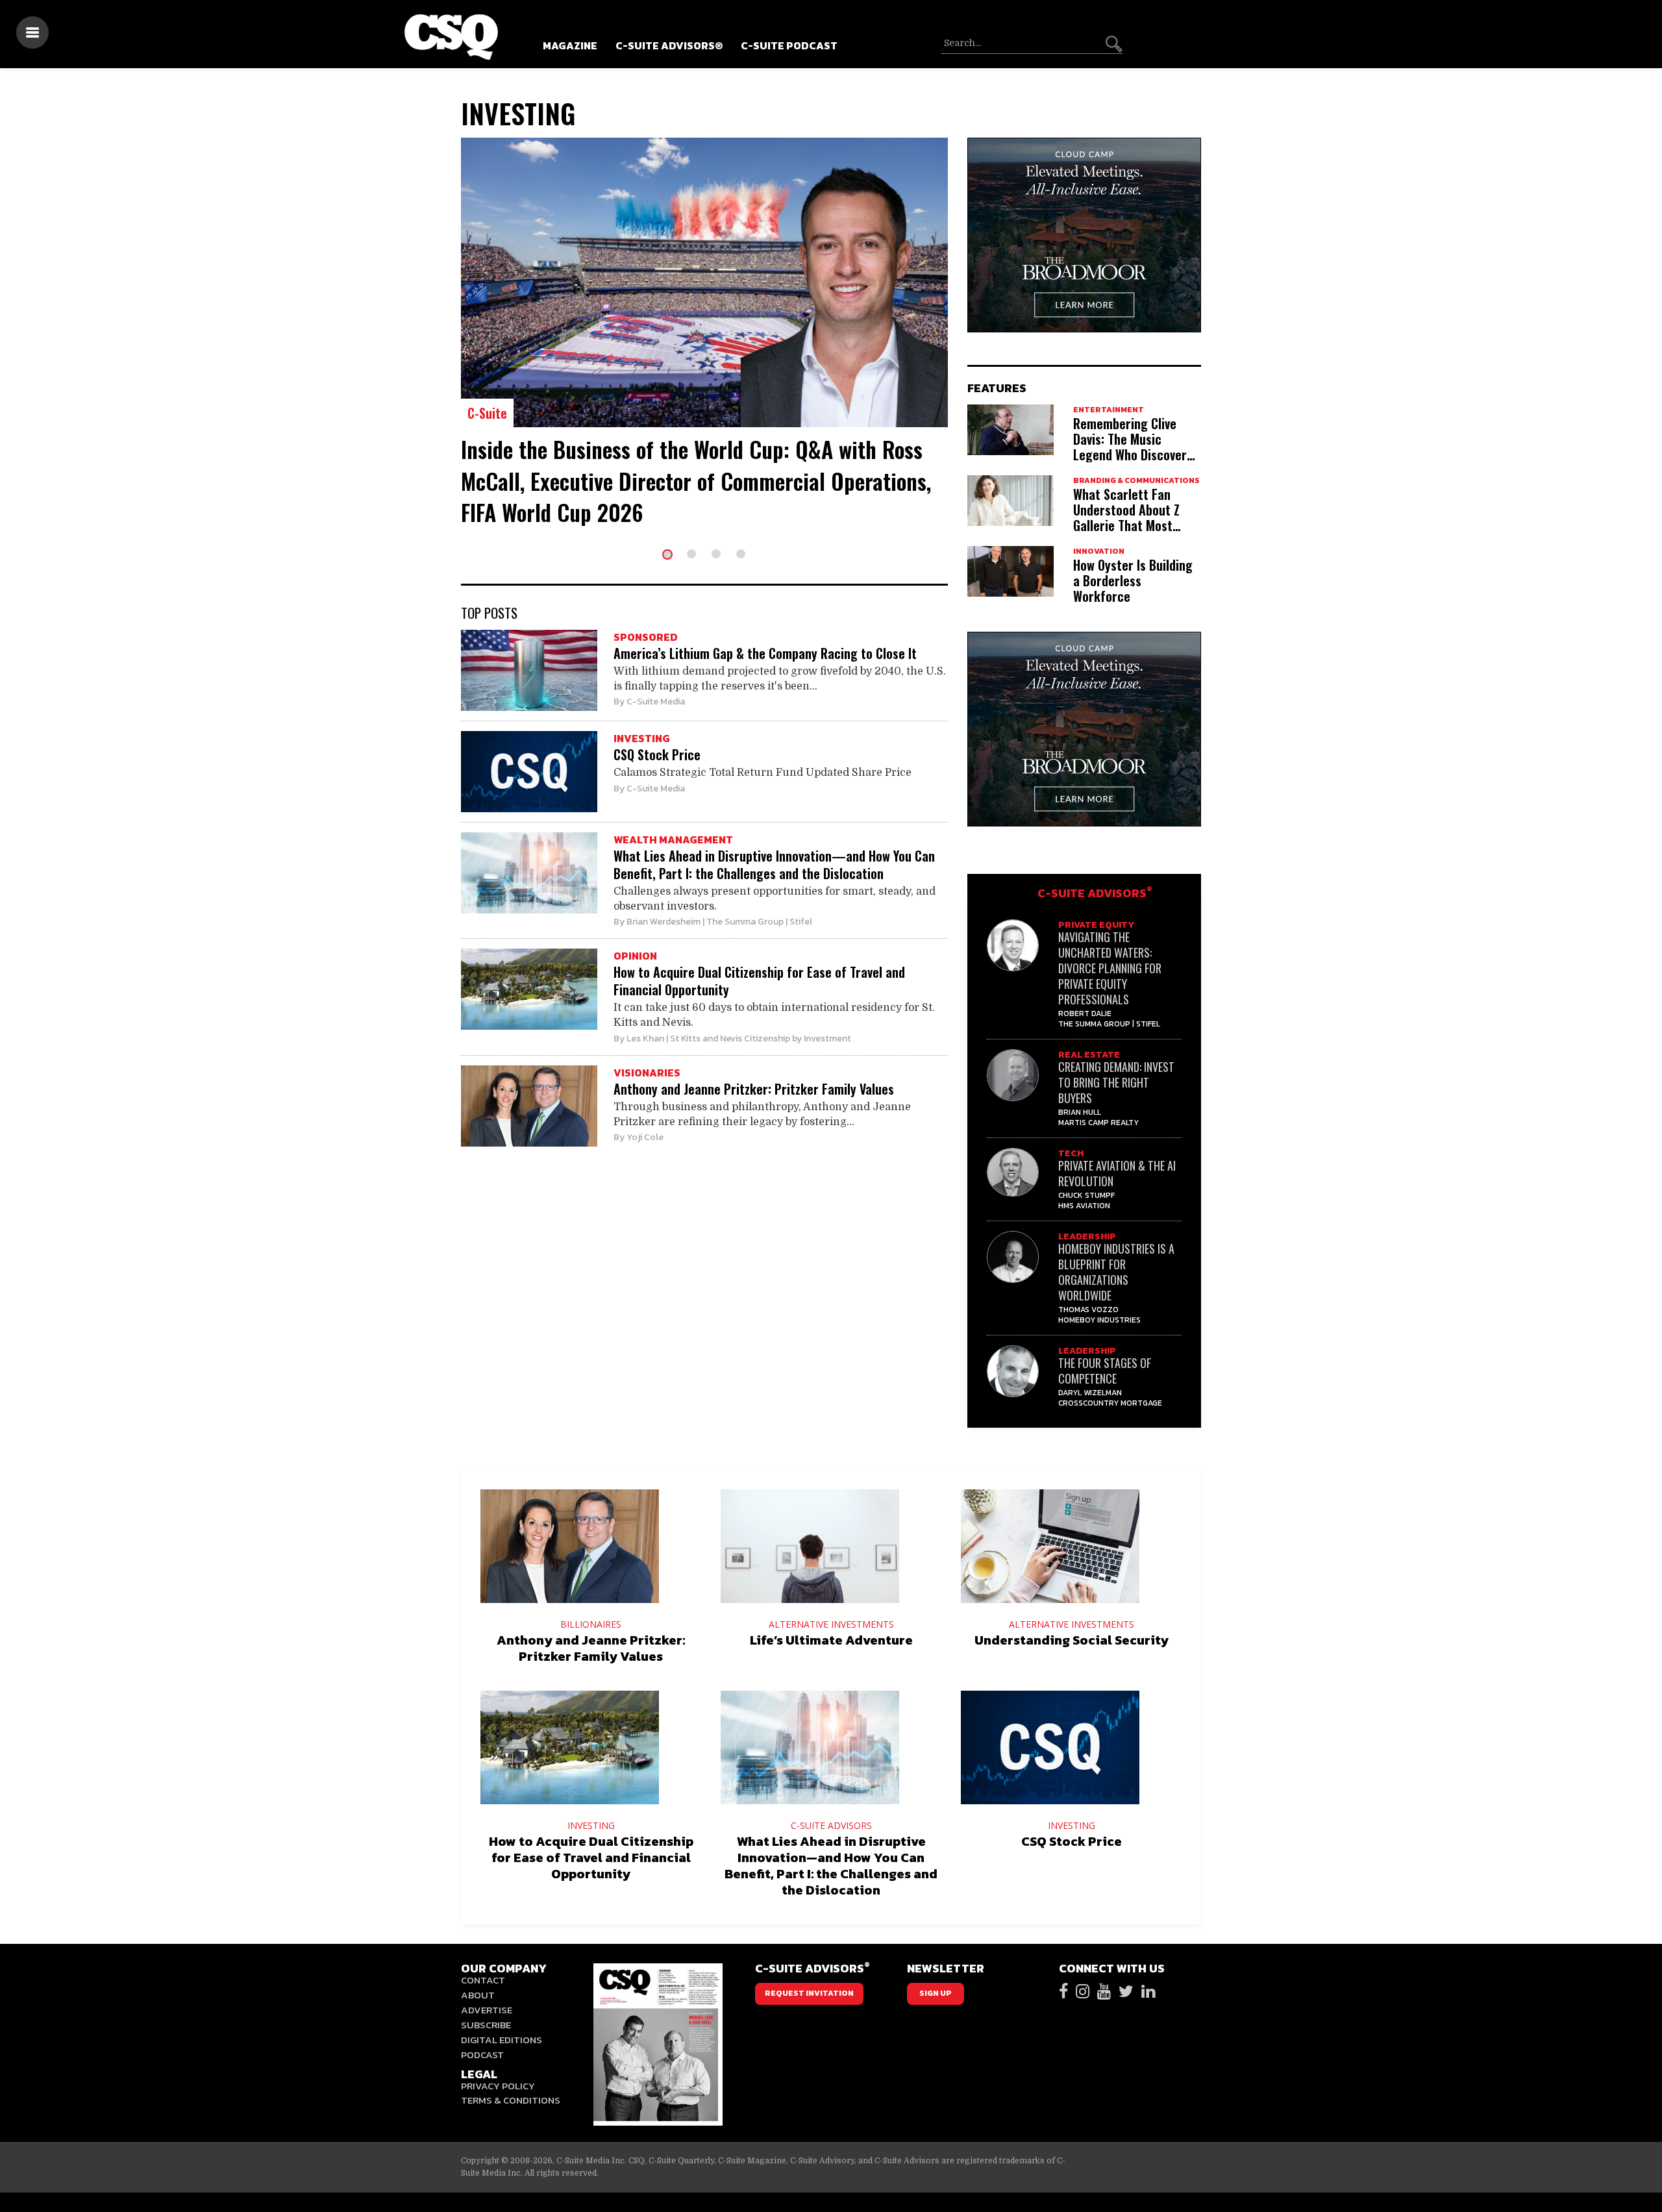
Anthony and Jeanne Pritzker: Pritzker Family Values (754, 1089)
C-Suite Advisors (1095, 893)
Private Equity (1096, 925)
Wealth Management (673, 839)
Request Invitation (809, 1993)
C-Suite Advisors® (669, 45)
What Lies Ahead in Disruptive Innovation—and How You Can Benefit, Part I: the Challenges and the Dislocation (774, 864)
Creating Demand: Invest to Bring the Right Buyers (1116, 1082)
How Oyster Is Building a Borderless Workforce (1133, 580)
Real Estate (1089, 1055)
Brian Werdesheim (664, 922)
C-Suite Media (656, 702)
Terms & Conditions (511, 2100)
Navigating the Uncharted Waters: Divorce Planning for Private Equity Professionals (1110, 968)
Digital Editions (502, 2040)
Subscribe (486, 2025)
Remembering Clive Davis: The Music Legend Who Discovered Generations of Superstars (1136, 454)
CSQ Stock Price (657, 754)
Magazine (570, 45)
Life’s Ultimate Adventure (831, 1640)
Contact (483, 1980)
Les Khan (645, 1038)
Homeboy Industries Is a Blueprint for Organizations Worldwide (1116, 1272)
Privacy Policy (498, 2086)
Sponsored (646, 637)
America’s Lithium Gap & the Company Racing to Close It (765, 653)
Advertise (487, 2010)
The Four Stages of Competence (1105, 1371)
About (478, 1995)
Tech (1071, 1153)
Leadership (1087, 1236)
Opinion (635, 956)
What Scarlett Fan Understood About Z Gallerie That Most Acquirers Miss (1126, 517)
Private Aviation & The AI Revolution (1117, 1173)
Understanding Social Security (1072, 1640)
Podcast (482, 2055)
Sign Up (936, 1993)
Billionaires (591, 1624)
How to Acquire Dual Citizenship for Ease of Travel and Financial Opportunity (759, 981)
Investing (642, 738)
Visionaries (647, 1073)
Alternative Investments (831, 1624)
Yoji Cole (645, 1137)
